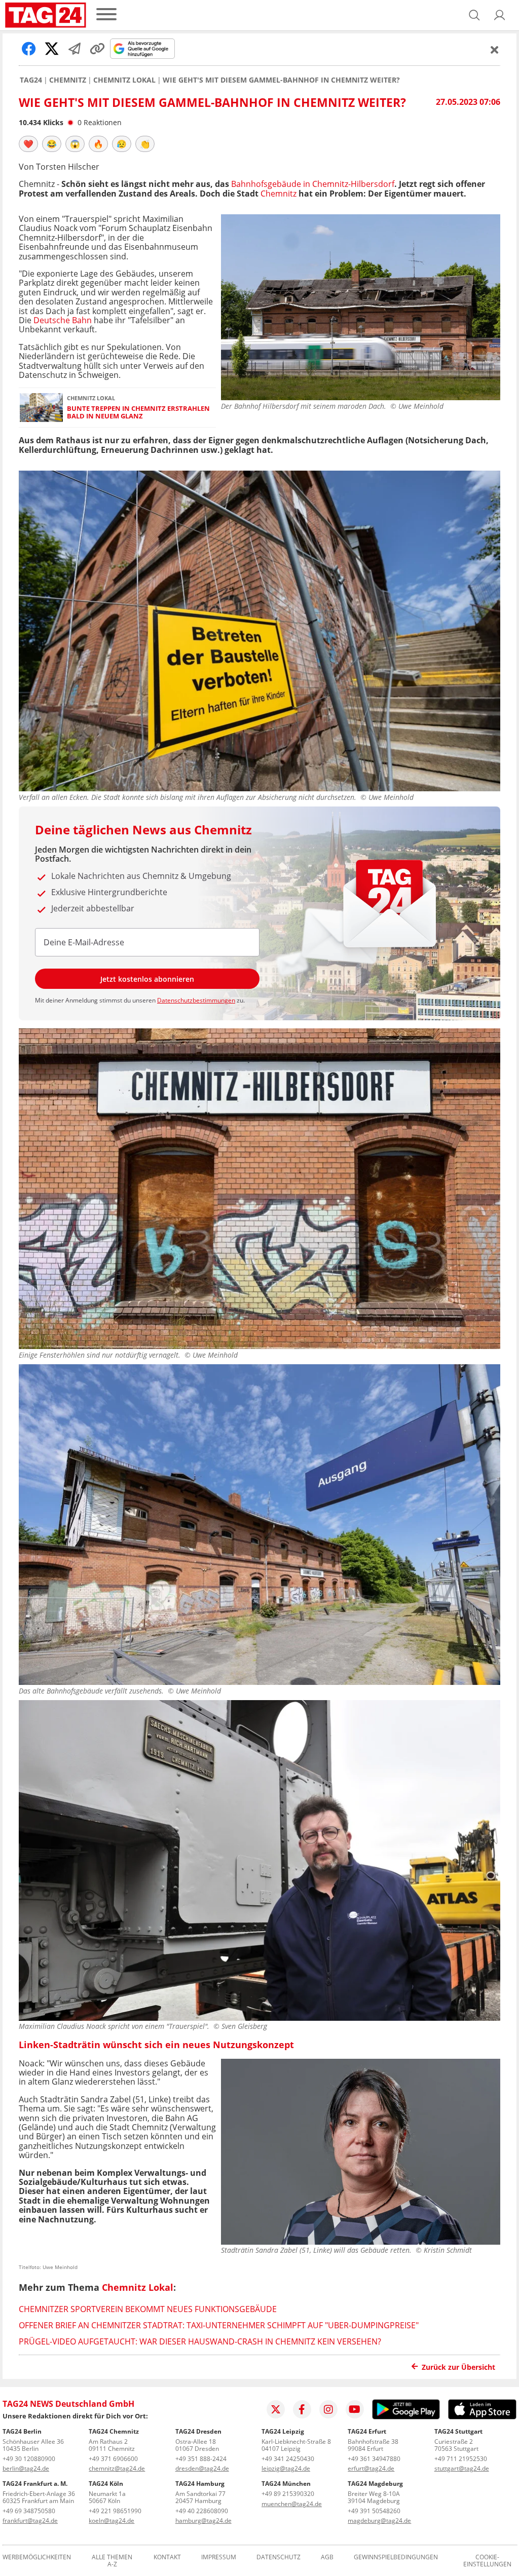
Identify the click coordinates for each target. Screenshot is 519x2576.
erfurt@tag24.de (371, 2468)
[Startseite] (46, 15)
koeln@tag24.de (112, 2521)
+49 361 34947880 (374, 2459)
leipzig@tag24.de (286, 2468)
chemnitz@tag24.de (117, 2468)
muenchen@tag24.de (292, 2504)
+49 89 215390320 (288, 2494)
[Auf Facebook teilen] (29, 49)
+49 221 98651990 (115, 2511)
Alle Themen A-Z (112, 2561)
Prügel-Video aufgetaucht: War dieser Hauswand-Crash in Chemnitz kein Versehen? (200, 2341)
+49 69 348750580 (29, 2511)
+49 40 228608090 (202, 2511)
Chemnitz (68, 80)
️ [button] (28, 144)
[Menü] (106, 15)
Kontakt (167, 2558)
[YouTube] (355, 2409)
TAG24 (31, 80)
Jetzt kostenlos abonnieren (147, 979)
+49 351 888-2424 (201, 2459)
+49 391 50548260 (374, 2511)
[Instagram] (328, 2409)
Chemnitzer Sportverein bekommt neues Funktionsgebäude (148, 2309)
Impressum (219, 2558)
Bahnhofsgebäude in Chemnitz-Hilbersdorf (313, 184)
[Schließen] (495, 50)
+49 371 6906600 (113, 2459)
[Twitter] (276, 2409)
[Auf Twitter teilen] (52, 49)
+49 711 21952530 (461, 2459)
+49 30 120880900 (29, 2459)
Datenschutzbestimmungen (196, 1000)
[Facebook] (302, 2409)
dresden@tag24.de (202, 2468)
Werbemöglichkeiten (37, 2558)
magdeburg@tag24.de (379, 2521)
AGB (327, 2558)
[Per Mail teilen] (75, 49)
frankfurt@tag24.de (30, 2521)
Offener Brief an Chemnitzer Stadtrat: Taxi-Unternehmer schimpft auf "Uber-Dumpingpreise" (219, 2325)
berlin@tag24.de (26, 2468)
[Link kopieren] (97, 49)
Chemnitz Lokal (124, 80)
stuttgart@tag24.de (462, 2468)
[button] (500, 15)
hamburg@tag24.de (203, 2521)
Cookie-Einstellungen (487, 2561)
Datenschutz (279, 2558)
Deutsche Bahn (63, 320)
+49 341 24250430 (288, 2459)
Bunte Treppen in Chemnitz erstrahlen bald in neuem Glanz (138, 413)
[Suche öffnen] (474, 15)
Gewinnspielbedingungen (396, 2558)
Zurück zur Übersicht (458, 2367)
